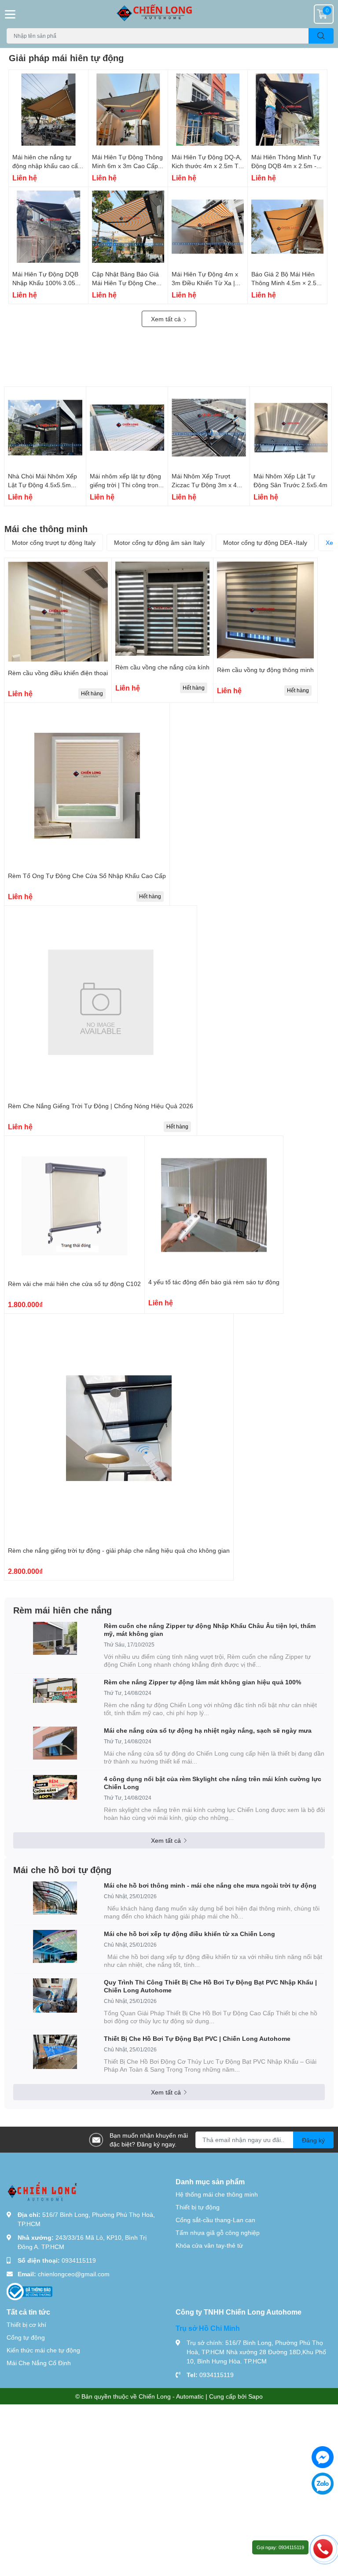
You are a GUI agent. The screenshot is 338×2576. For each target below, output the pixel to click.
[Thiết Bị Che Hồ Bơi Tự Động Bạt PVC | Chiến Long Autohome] (55, 2052)
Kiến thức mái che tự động (43, 2350)
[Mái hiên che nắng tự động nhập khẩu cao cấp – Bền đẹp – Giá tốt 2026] (48, 110)
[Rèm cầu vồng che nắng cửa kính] (162, 609)
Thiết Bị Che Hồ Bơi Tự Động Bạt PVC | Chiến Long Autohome (197, 2038)
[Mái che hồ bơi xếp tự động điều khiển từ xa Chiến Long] (55, 1946)
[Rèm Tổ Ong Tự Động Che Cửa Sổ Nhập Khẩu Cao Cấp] (87, 785)
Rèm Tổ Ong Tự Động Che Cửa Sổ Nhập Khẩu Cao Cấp (87, 876)
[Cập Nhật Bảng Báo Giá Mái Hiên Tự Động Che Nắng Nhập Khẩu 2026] (128, 227)
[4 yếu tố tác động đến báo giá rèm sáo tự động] (214, 1205)
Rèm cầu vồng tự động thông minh (265, 670)
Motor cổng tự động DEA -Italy (265, 542)
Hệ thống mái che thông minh (217, 2194)
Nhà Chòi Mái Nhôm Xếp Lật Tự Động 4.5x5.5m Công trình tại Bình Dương (45, 485)
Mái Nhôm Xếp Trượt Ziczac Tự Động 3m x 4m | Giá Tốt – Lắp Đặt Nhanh (209, 485)
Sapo (255, 2396)
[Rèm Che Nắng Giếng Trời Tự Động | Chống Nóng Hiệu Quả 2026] (101, 1002)
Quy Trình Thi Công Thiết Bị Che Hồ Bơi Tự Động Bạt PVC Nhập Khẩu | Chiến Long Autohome (210, 1986)
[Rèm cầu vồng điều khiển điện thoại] (58, 612)
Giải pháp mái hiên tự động (66, 58)
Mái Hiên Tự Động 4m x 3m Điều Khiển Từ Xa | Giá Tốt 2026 (205, 283)
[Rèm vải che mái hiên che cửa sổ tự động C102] (74, 1206)
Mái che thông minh (46, 529)
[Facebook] (323, 2457)
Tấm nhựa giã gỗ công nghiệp (218, 2232)
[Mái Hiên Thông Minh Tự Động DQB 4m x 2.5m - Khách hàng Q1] (287, 110)
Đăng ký (313, 2140)
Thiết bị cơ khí (26, 2324)
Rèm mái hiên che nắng (62, 1610)
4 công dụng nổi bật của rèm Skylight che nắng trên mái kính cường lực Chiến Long (213, 1783)
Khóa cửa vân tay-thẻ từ (209, 2245)
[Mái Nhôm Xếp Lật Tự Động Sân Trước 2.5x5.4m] (291, 428)
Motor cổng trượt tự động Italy (54, 542)
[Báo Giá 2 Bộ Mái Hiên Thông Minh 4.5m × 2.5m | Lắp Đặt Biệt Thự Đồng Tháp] (287, 227)
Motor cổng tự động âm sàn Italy (159, 542)
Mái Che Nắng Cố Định (39, 2363)
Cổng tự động (26, 2337)
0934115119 (79, 2260)
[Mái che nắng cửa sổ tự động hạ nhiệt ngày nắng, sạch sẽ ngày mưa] (55, 1743)
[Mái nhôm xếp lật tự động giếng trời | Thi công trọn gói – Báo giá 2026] (127, 428)
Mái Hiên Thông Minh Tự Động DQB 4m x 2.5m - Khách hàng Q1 (286, 165)
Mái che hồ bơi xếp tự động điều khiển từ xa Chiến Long (189, 1934)
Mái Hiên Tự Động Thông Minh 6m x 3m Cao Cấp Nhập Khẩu (127, 165)
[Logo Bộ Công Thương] (29, 2291)
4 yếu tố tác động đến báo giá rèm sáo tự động (214, 1282)
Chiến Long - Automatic (171, 2396)
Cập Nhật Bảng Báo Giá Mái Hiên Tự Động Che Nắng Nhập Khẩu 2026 (125, 283)
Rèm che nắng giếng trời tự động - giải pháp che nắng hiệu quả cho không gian (119, 1550)
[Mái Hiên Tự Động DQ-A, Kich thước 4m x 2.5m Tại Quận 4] (208, 110)
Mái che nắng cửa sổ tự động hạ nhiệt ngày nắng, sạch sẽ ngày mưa (208, 1730)
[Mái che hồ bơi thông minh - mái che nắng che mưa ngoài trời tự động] (55, 1898)
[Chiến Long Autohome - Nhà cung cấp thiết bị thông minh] (169, 14)
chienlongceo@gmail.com (74, 2274)
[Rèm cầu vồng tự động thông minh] (265, 610)
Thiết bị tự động (198, 2207)
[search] (321, 36)
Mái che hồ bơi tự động (62, 1870)
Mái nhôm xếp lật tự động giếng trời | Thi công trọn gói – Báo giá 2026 (125, 485)
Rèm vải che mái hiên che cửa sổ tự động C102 (74, 1284)
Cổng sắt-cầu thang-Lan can (215, 2220)
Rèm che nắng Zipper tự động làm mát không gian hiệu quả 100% (202, 1682)
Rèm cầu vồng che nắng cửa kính (162, 667)
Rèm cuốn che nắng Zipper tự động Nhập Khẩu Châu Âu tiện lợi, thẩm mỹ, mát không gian (210, 1630)
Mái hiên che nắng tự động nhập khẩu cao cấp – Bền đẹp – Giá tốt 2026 (47, 165)
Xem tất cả (167, 319)
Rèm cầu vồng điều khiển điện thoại (58, 673)
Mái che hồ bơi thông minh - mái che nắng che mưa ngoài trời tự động (210, 1885)
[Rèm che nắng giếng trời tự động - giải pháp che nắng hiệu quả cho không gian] (119, 1428)
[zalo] (323, 2484)
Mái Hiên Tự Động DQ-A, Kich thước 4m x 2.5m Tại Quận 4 (208, 165)
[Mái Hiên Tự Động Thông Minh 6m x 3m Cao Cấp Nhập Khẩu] (128, 110)
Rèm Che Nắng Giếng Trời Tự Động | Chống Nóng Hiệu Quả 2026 (101, 1106)
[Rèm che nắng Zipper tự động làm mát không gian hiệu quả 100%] (55, 1690)
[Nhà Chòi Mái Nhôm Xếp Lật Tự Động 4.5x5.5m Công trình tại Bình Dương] (45, 428)
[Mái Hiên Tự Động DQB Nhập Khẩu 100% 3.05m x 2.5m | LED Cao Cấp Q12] (48, 227)
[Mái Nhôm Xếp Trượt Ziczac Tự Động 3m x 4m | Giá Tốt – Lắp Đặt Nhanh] (209, 428)
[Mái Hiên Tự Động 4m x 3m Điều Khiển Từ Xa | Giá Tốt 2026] (208, 227)
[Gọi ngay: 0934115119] (323, 2548)
